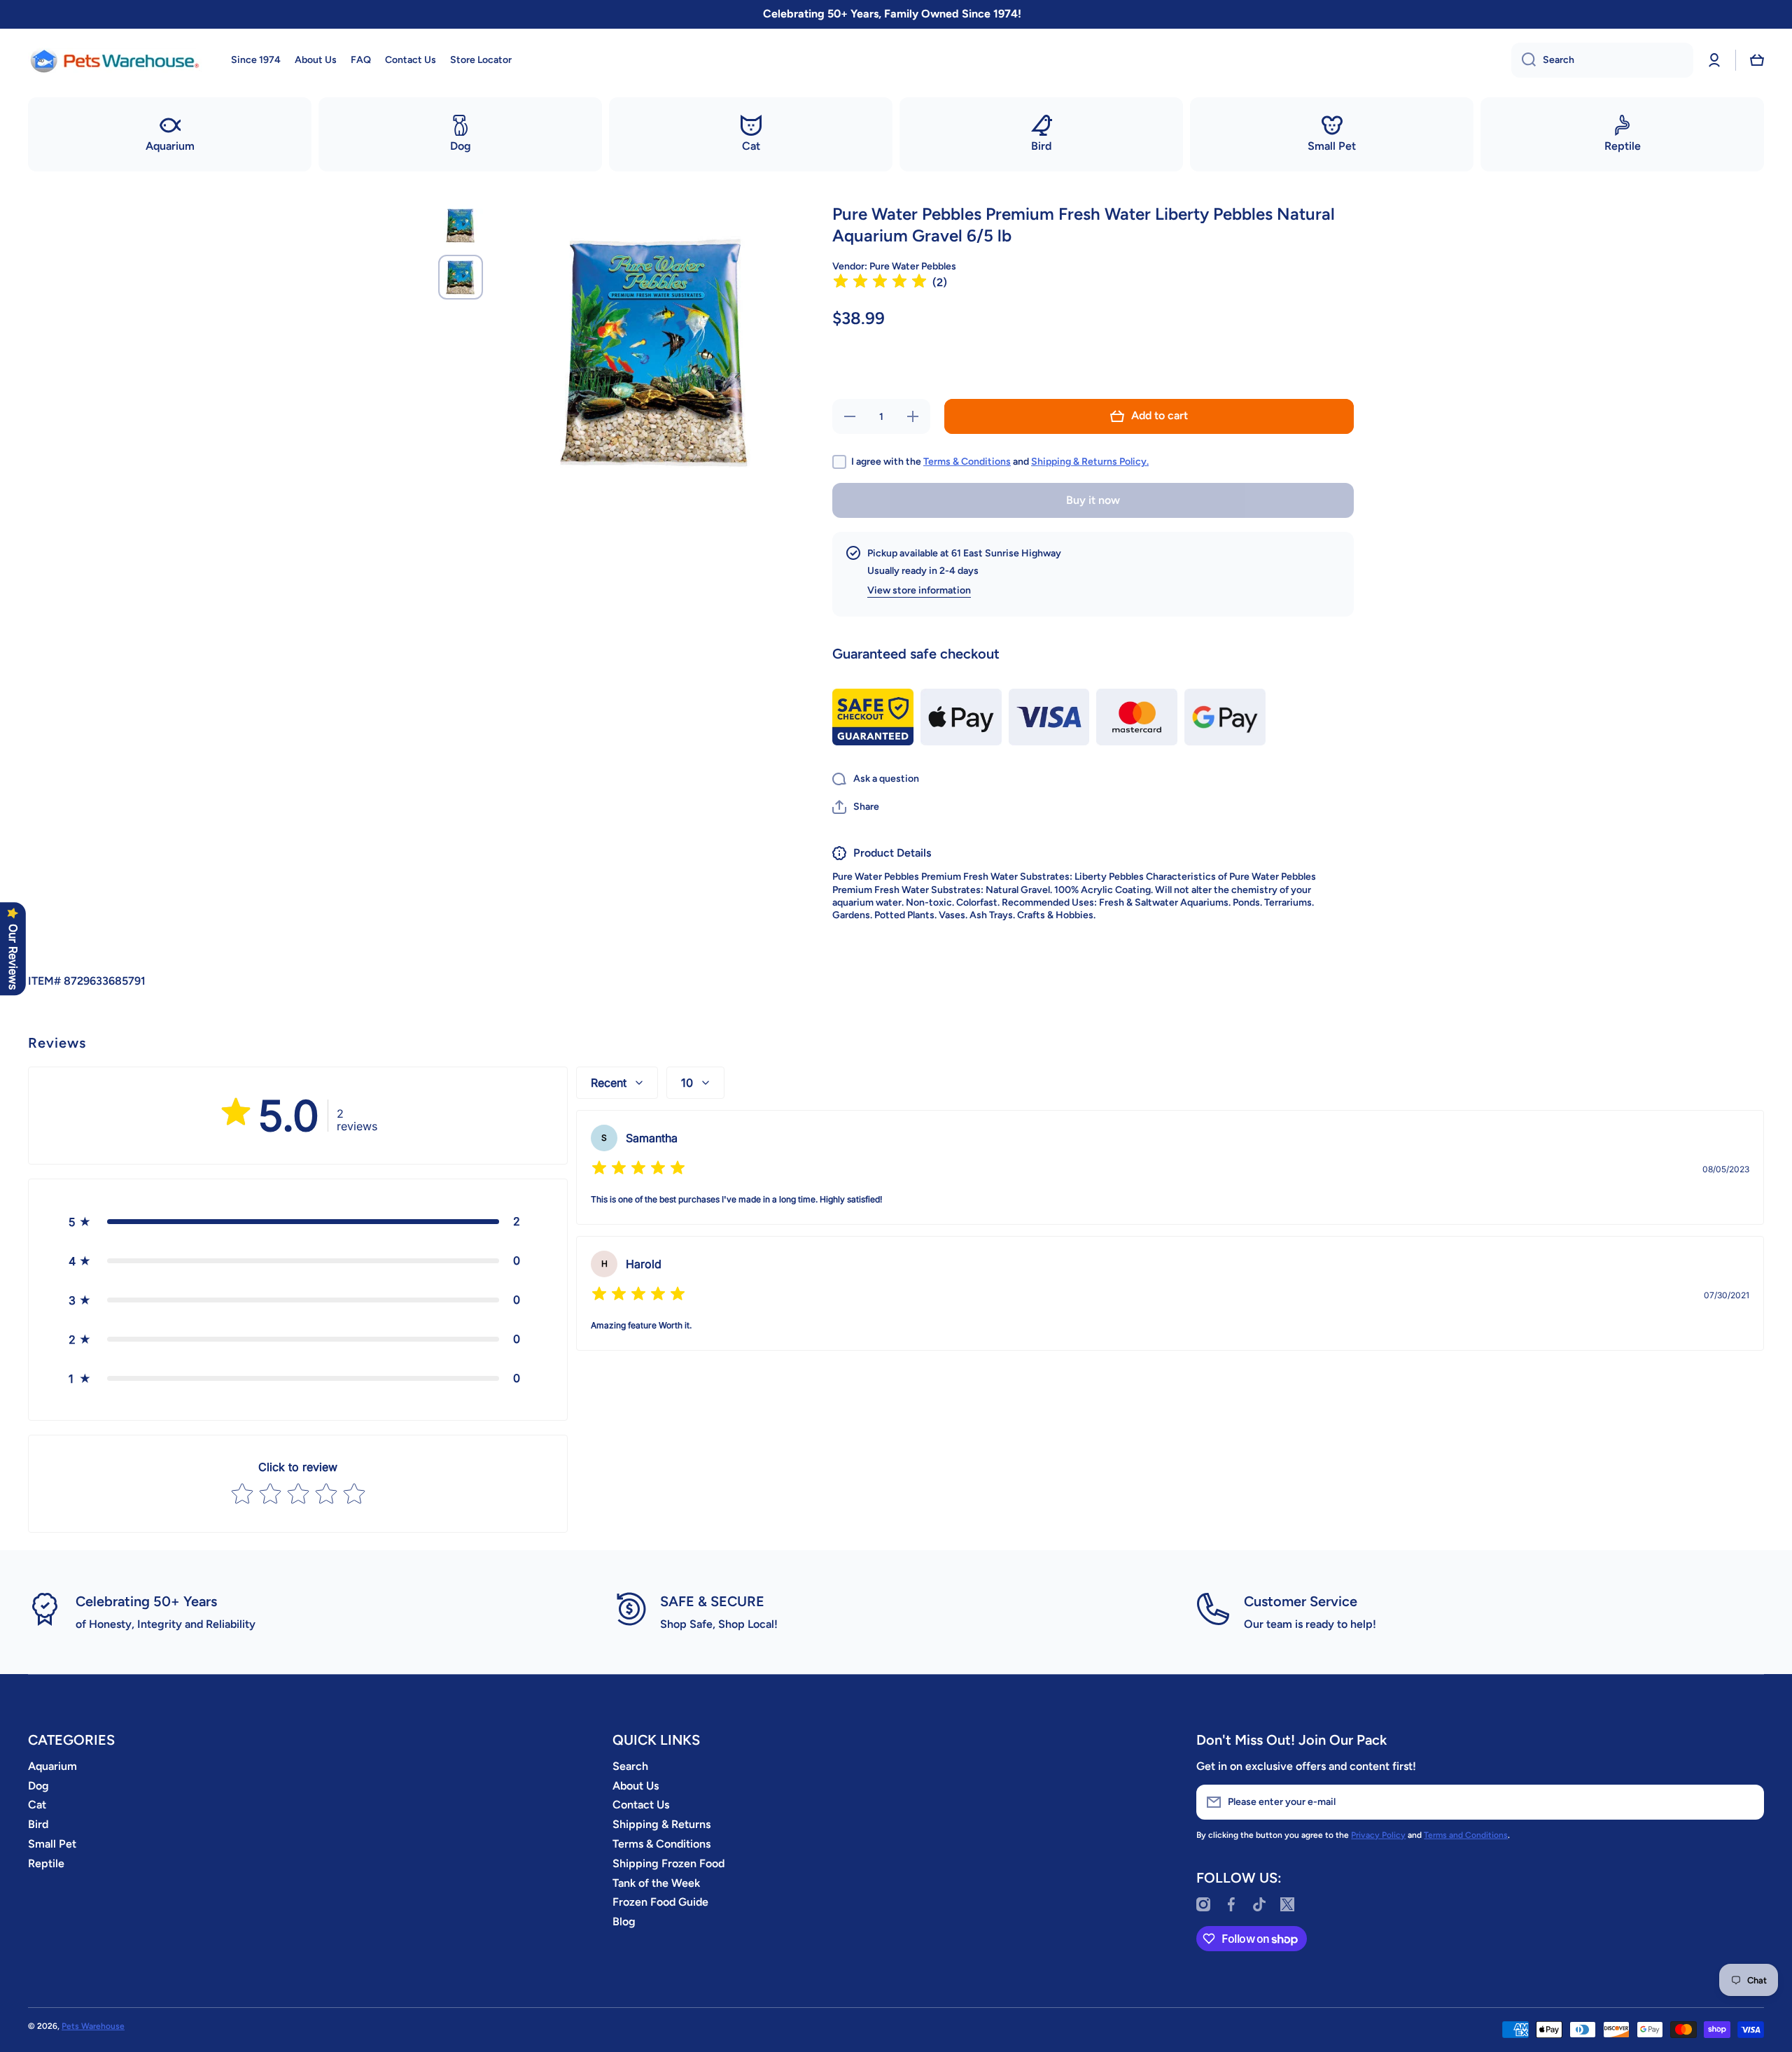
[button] (1757, 60)
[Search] (1524, 60)
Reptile (46, 1863)
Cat (37, 1805)
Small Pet (52, 1844)
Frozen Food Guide (660, 1902)
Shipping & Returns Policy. (1090, 462)
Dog (38, 1786)
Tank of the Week (656, 1883)
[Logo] (115, 60)
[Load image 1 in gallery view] (461, 225)
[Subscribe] (1746, 1802)
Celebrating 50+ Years (146, 1601)
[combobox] (1602, 60)
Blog (624, 1921)
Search (630, 1766)
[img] (880, 283)
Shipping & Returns (661, 1824)
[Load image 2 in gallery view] (461, 277)
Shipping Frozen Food (668, 1863)
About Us (636, 1786)
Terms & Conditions (967, 462)
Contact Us (641, 1805)
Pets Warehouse (93, 2026)
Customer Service (1301, 1601)
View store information (919, 590)
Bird (38, 1824)
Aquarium (52, 1766)
